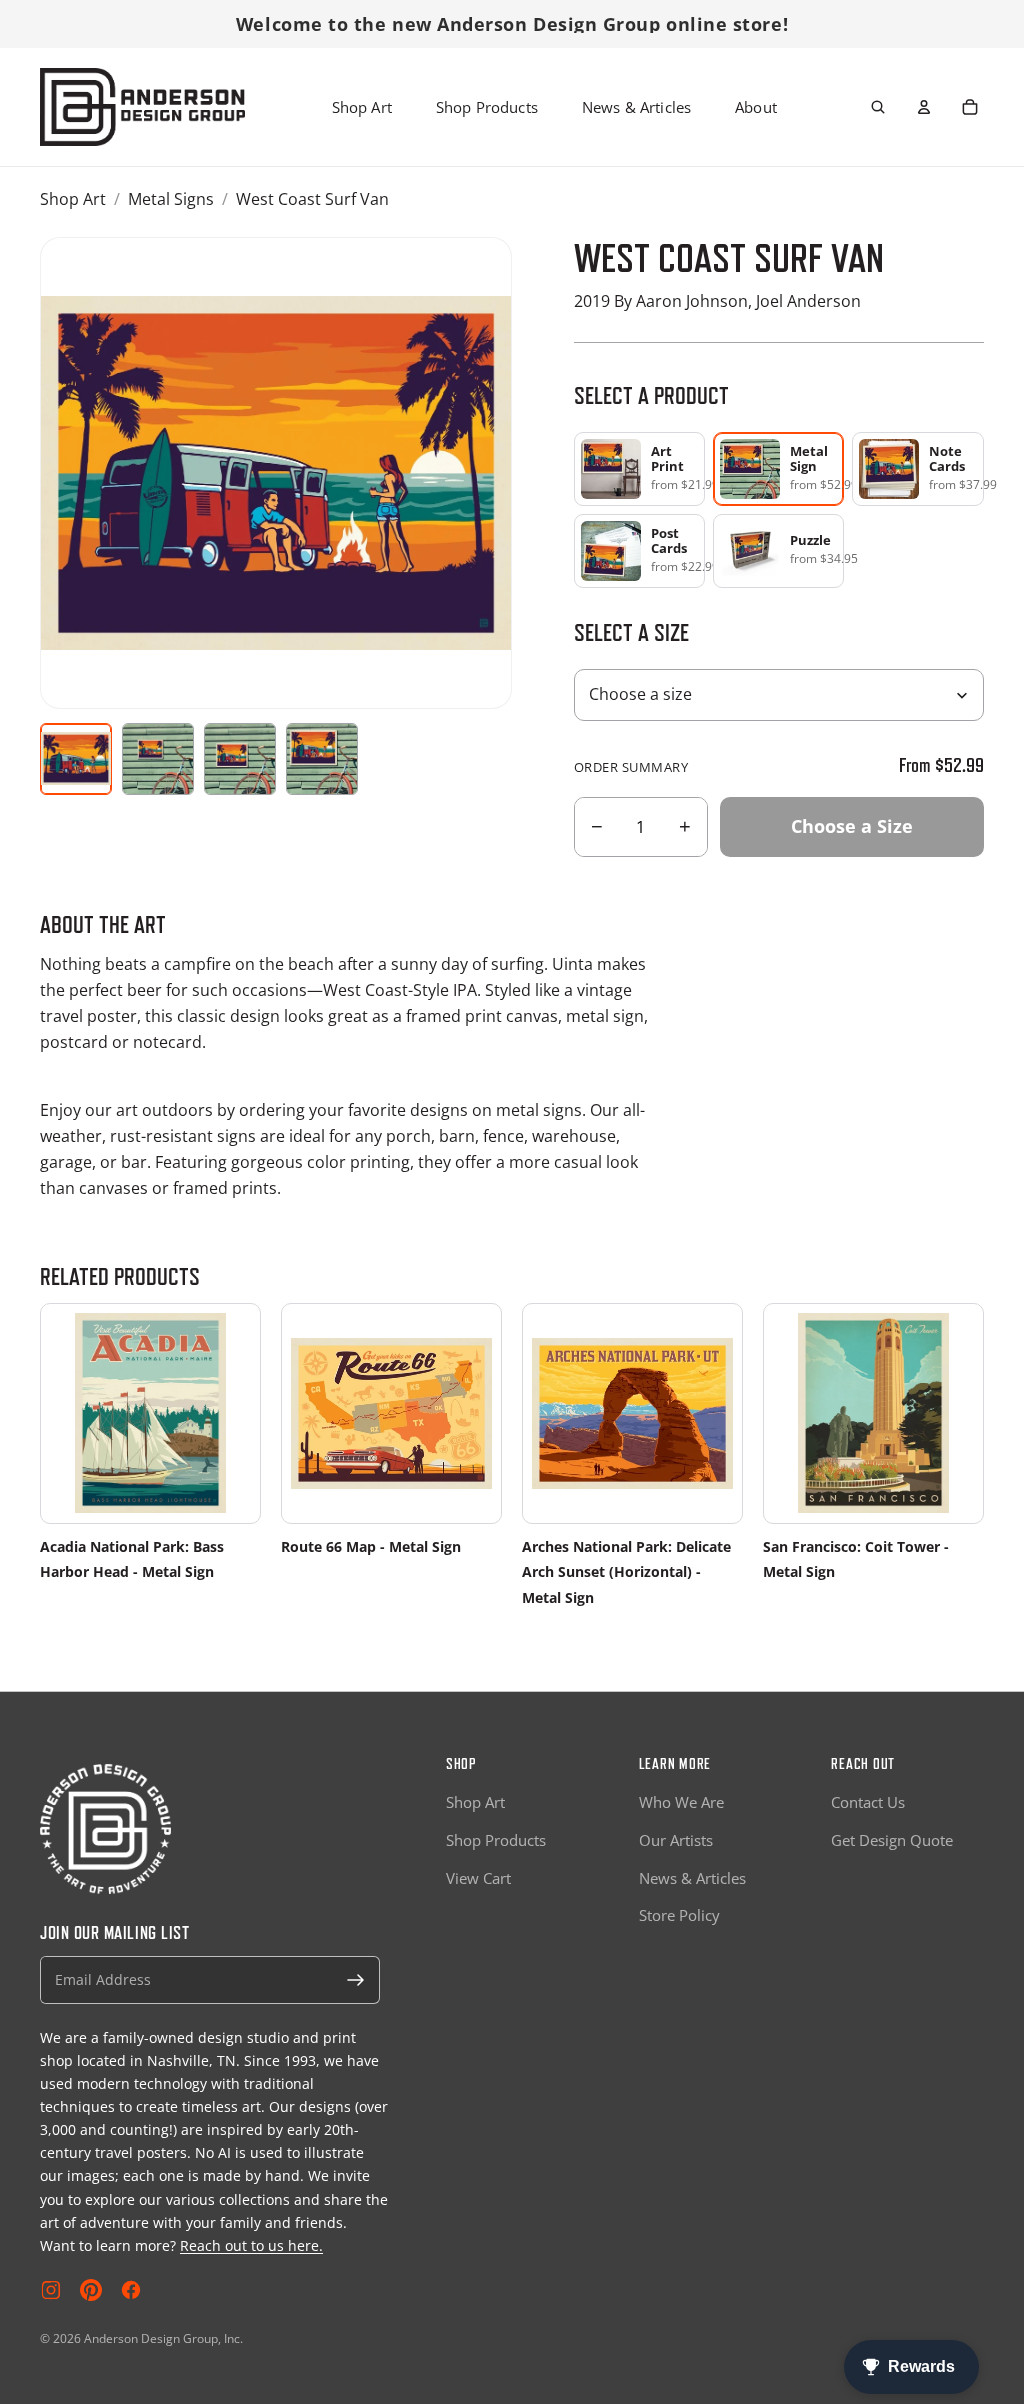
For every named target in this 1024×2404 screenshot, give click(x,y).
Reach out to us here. (251, 2245)
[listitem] (639, 469)
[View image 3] (240, 759)
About (756, 107)
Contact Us (868, 1802)
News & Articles (636, 107)
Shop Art (362, 107)
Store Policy (679, 1915)
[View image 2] (158, 759)
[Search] (878, 107)
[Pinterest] (91, 2290)
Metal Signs (171, 199)
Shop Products (487, 107)
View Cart (478, 1878)
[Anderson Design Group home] (142, 107)
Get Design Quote (892, 1840)
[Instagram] (51, 2290)
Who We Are (681, 1802)
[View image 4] (322, 759)
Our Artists (676, 1840)
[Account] (924, 107)
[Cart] (970, 107)
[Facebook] (131, 2290)
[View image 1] (76, 759)
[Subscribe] (356, 1980)
